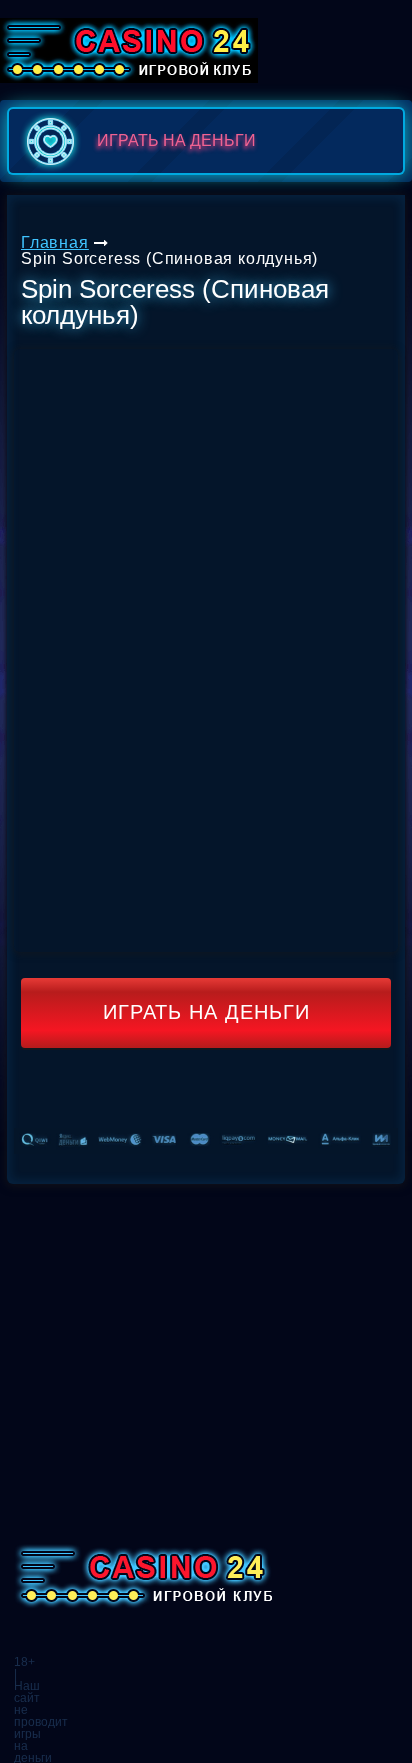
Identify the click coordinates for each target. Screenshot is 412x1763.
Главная (55, 242)
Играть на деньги (206, 1012)
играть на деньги (176, 140)
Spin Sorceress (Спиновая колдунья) (169, 258)
